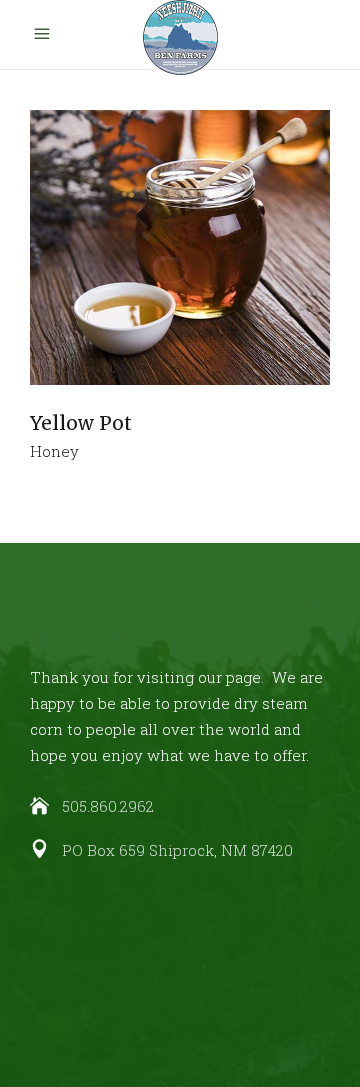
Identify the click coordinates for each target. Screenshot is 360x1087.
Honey (54, 451)
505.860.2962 (108, 806)
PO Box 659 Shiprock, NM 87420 (177, 850)
